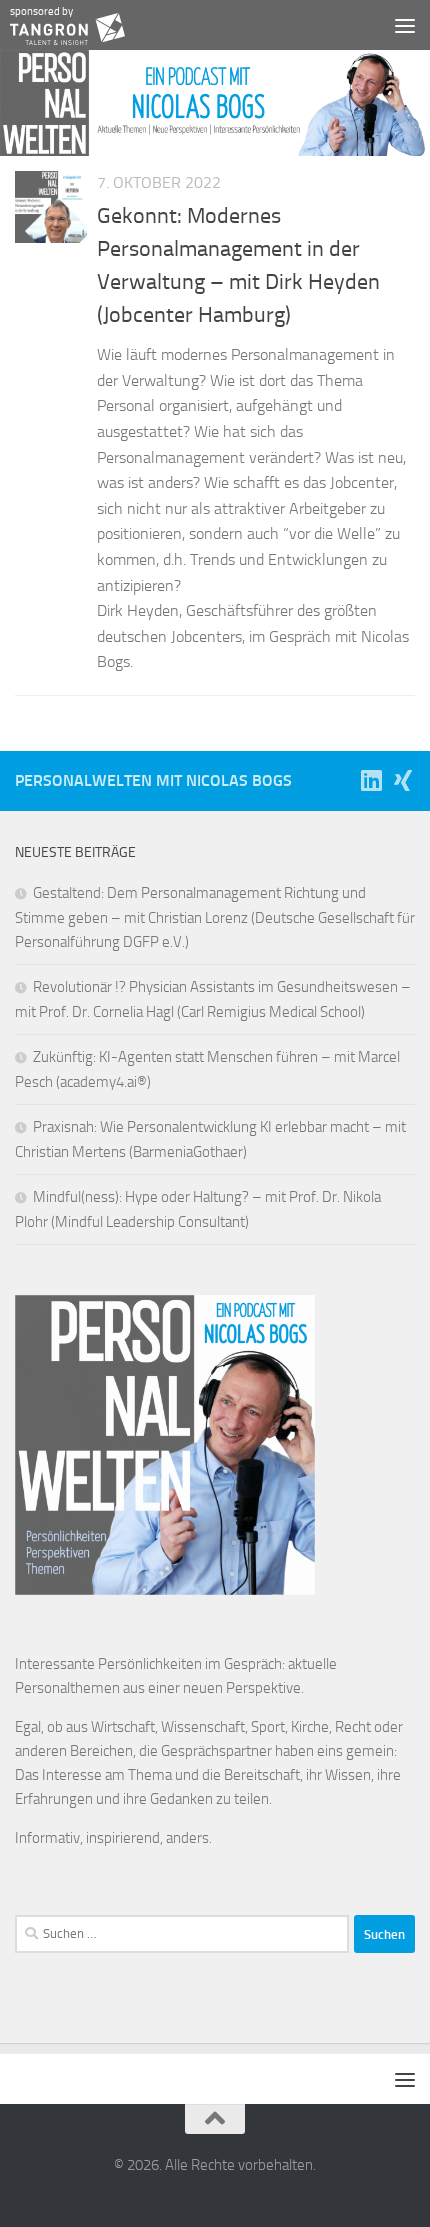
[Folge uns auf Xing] (403, 780)
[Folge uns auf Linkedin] (371, 780)
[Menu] (405, 25)
